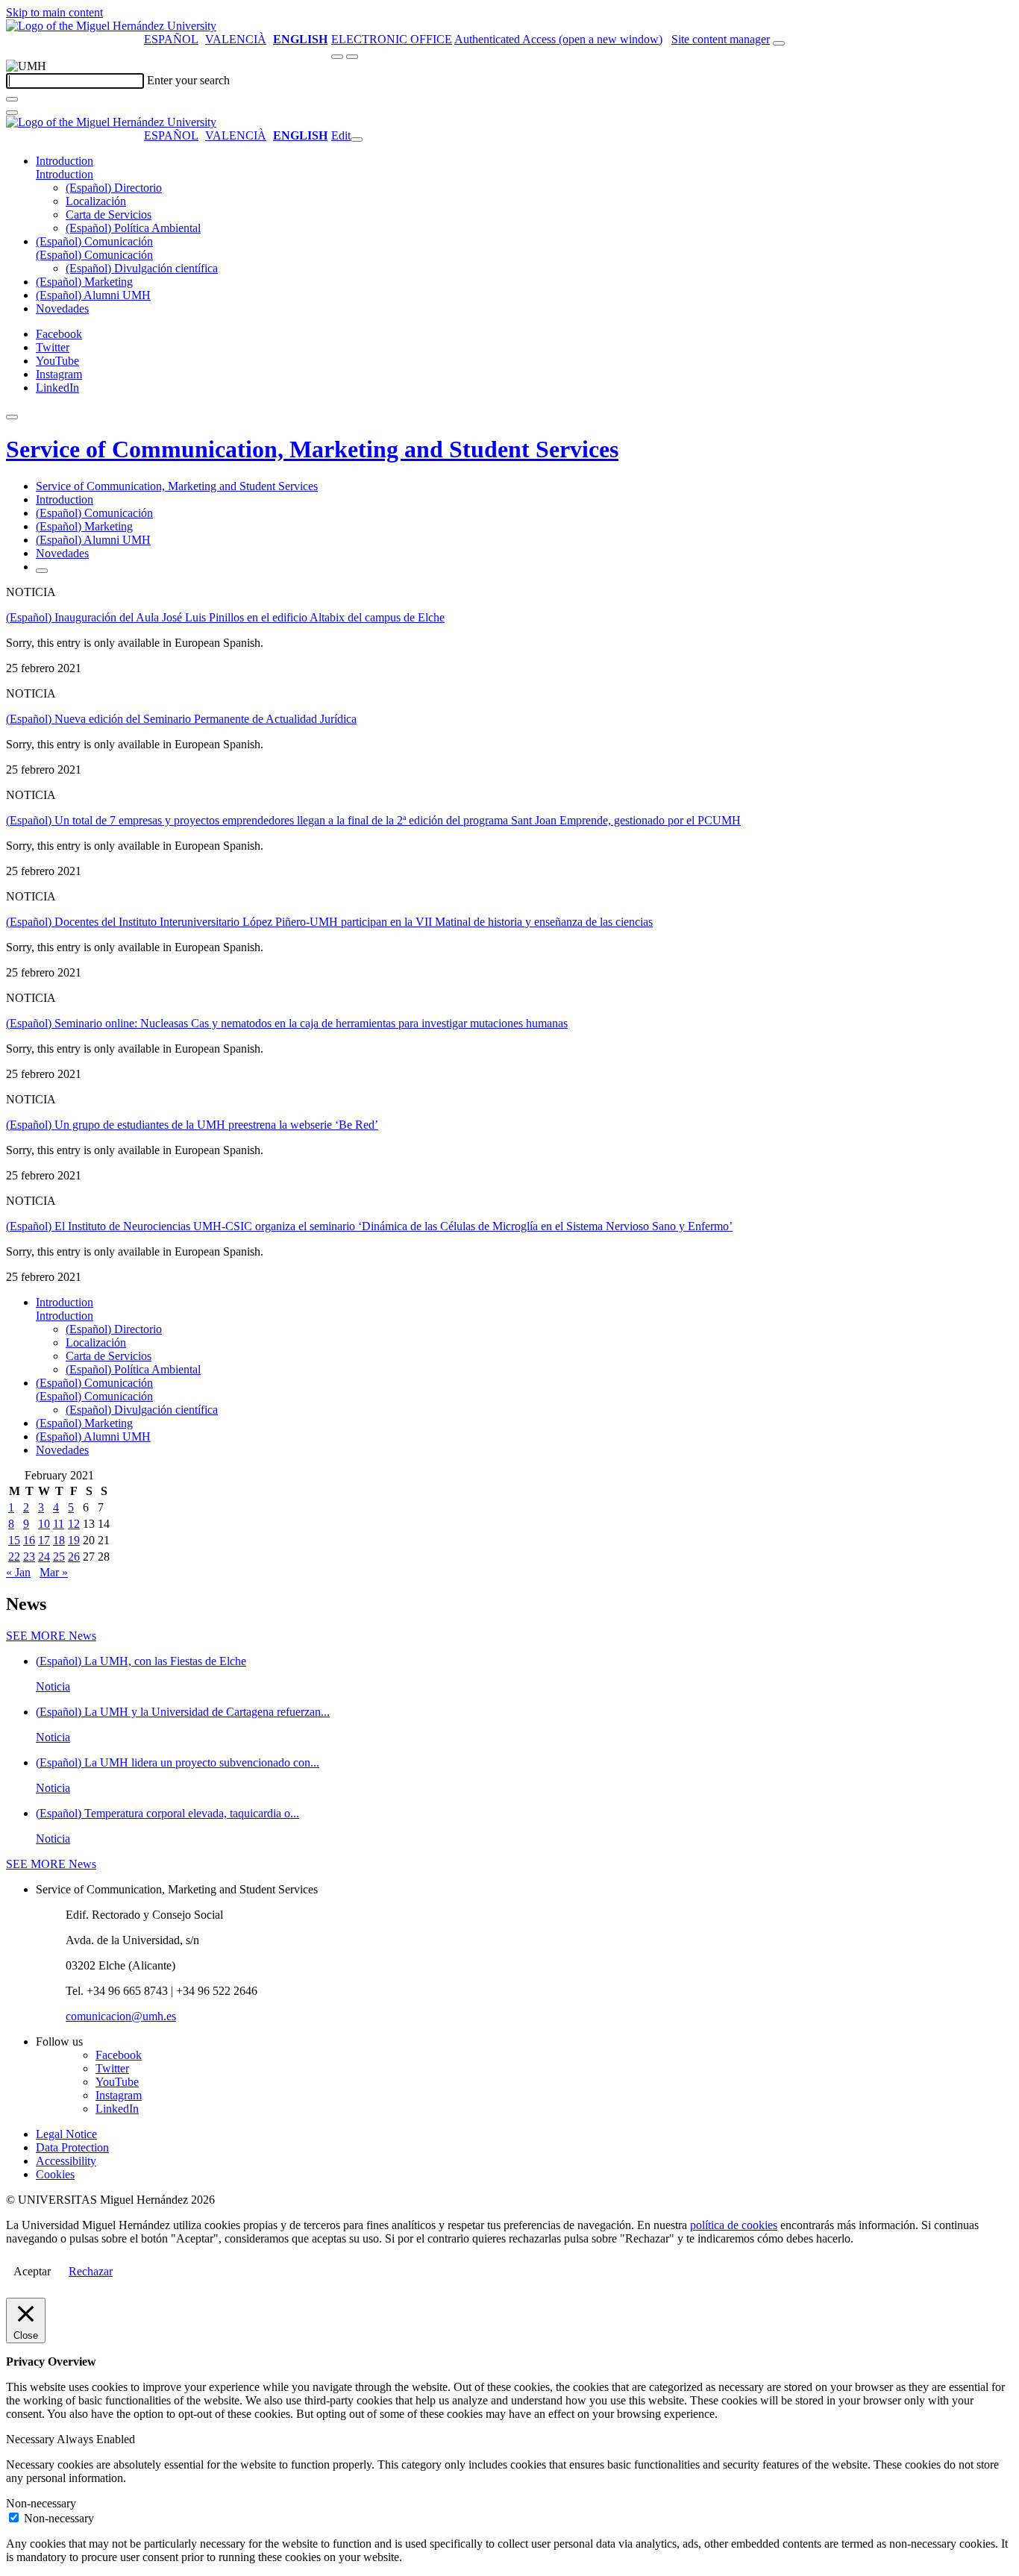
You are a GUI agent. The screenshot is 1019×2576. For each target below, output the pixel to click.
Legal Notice (66, 2134)
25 (59, 1557)
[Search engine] (779, 43)
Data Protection (72, 2147)
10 (44, 1524)
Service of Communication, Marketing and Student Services (312, 449)
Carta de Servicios (109, 214)
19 (74, 1540)
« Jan (18, 1572)
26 (74, 1557)
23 (29, 1557)
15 (14, 1540)
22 (14, 1557)
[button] (65, 174)
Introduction (65, 161)
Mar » (54, 1572)
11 (59, 1524)
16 (29, 1540)
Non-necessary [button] (41, 2503)
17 (44, 1540)
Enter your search (188, 80)
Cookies (55, 2174)
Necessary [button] (31, 2439)
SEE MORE (51, 1636)
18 (59, 1540)
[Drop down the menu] (352, 57)
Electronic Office (392, 39)
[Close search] (12, 113)
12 (74, 1524)
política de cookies (734, 2225)
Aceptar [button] (32, 2271)
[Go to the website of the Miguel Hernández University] (111, 26)
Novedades (62, 308)
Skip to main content (54, 12)
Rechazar (91, 2271)
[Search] (12, 99)
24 (44, 1557)
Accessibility (66, 2161)
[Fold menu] (357, 140)
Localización (96, 201)
